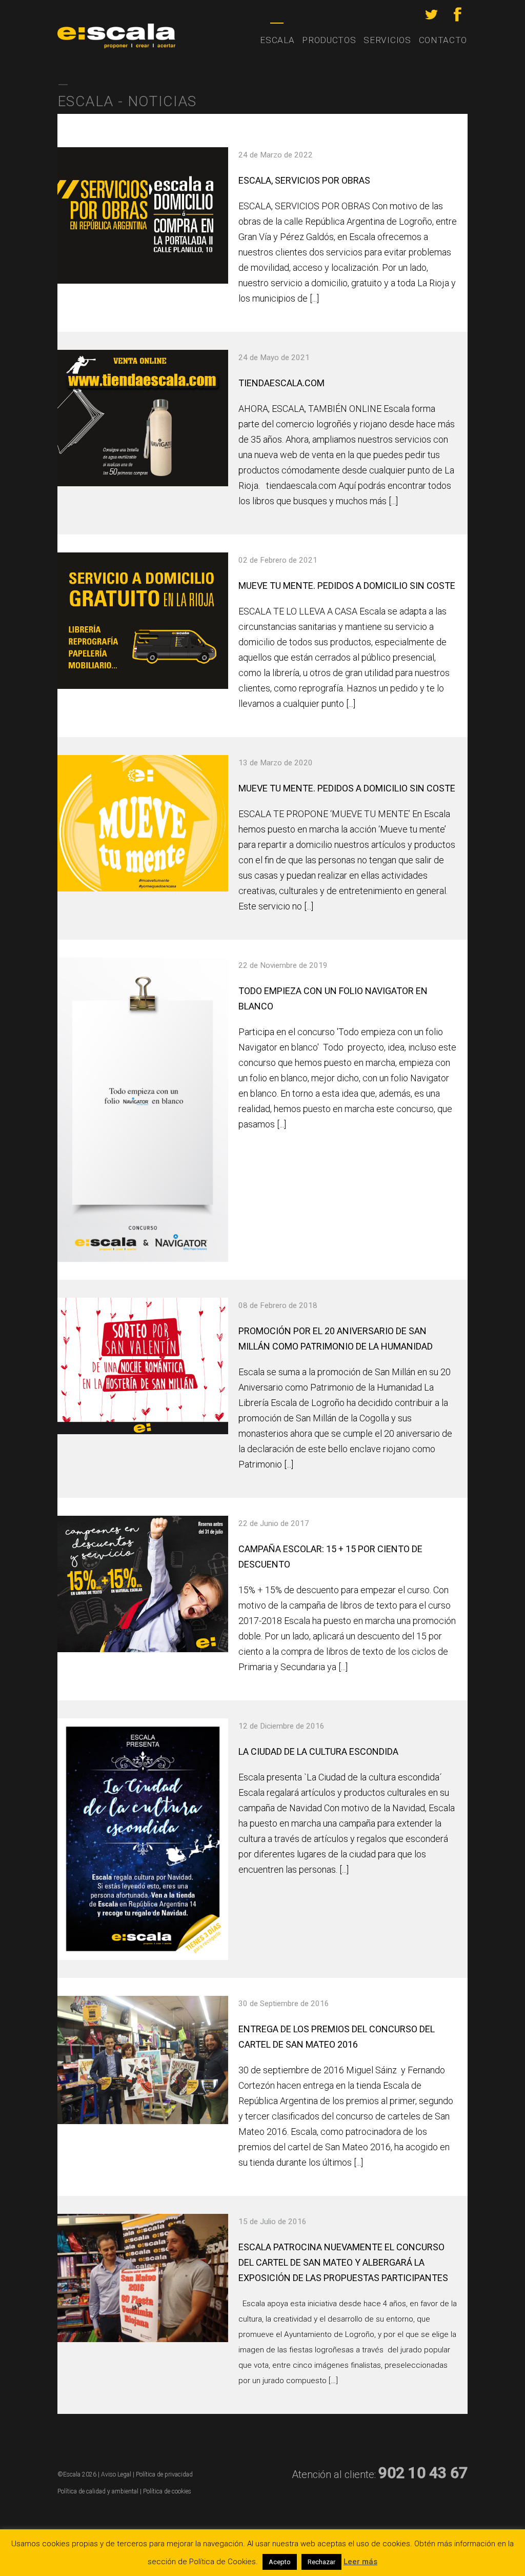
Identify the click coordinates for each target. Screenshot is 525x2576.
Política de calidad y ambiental (98, 2491)
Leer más (360, 2562)
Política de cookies (167, 2491)
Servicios (387, 40)
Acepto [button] (280, 2562)
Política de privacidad (164, 2474)
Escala (277, 40)
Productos (329, 40)
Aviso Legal (116, 2474)
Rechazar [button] (321, 2562)
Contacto (443, 40)
